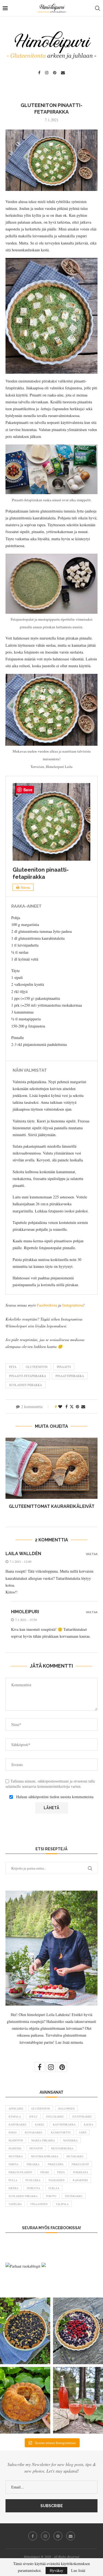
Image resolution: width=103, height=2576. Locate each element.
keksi (12, 2132)
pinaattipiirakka (70, 1376)
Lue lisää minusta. (70, 2042)
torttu (51, 2196)
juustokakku (82, 2116)
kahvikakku (18, 2124)
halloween (66, 2108)
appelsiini (16, 2108)
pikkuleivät (80, 2164)
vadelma (15, 2204)
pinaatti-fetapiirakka (28, 1376)
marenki (15, 2148)
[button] (10, 1477)
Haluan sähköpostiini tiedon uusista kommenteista (55, 1797)
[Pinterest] (55, 73)
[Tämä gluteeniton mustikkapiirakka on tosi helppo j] (25, 2331)
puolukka (33, 2180)
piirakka (33, 2164)
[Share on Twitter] (72, 1407)
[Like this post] (60, 1407)
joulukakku (55, 2116)
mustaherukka (62, 2148)
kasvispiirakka (64, 2124)
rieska (13, 2188)
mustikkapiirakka (45, 2156)
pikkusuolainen (20, 2172)
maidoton (16, 2140)
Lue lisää (78, 2571)
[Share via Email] (83, 1407)
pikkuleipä (56, 2164)
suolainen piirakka (26, 1385)
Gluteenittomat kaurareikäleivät (52, 1506)
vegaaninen (39, 2204)
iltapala (15, 2116)
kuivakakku (34, 2132)
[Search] (98, 8)
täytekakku (74, 2196)
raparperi (80, 2180)
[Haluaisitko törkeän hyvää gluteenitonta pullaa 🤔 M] (25, 2400)
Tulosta (25, 887)
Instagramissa (73, 1305)
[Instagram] (47, 73)
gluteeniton (37, 1367)
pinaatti (64, 1367)
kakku (40, 2124)
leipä (83, 2132)
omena (13, 2164)
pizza (61, 2172)
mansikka (70, 2140)
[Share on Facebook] (66, 1407)
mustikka (16, 2156)
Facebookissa (47, 1305)
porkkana (81, 2172)
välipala (62, 2204)
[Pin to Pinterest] (77, 1407)
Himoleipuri (25, 1612)
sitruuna (33, 2188)
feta (13, 1367)
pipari (45, 2172)
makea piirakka (43, 2140)
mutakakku (75, 2156)
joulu (33, 2116)
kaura (88, 2124)
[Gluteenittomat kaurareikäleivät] (51, 1468)
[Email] (63, 73)
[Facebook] (39, 73)
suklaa (54, 2188)
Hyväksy (56, 2570)
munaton (36, 2148)
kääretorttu (61, 2132)
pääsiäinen (57, 2180)
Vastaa (92, 1554)
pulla (13, 2180)
